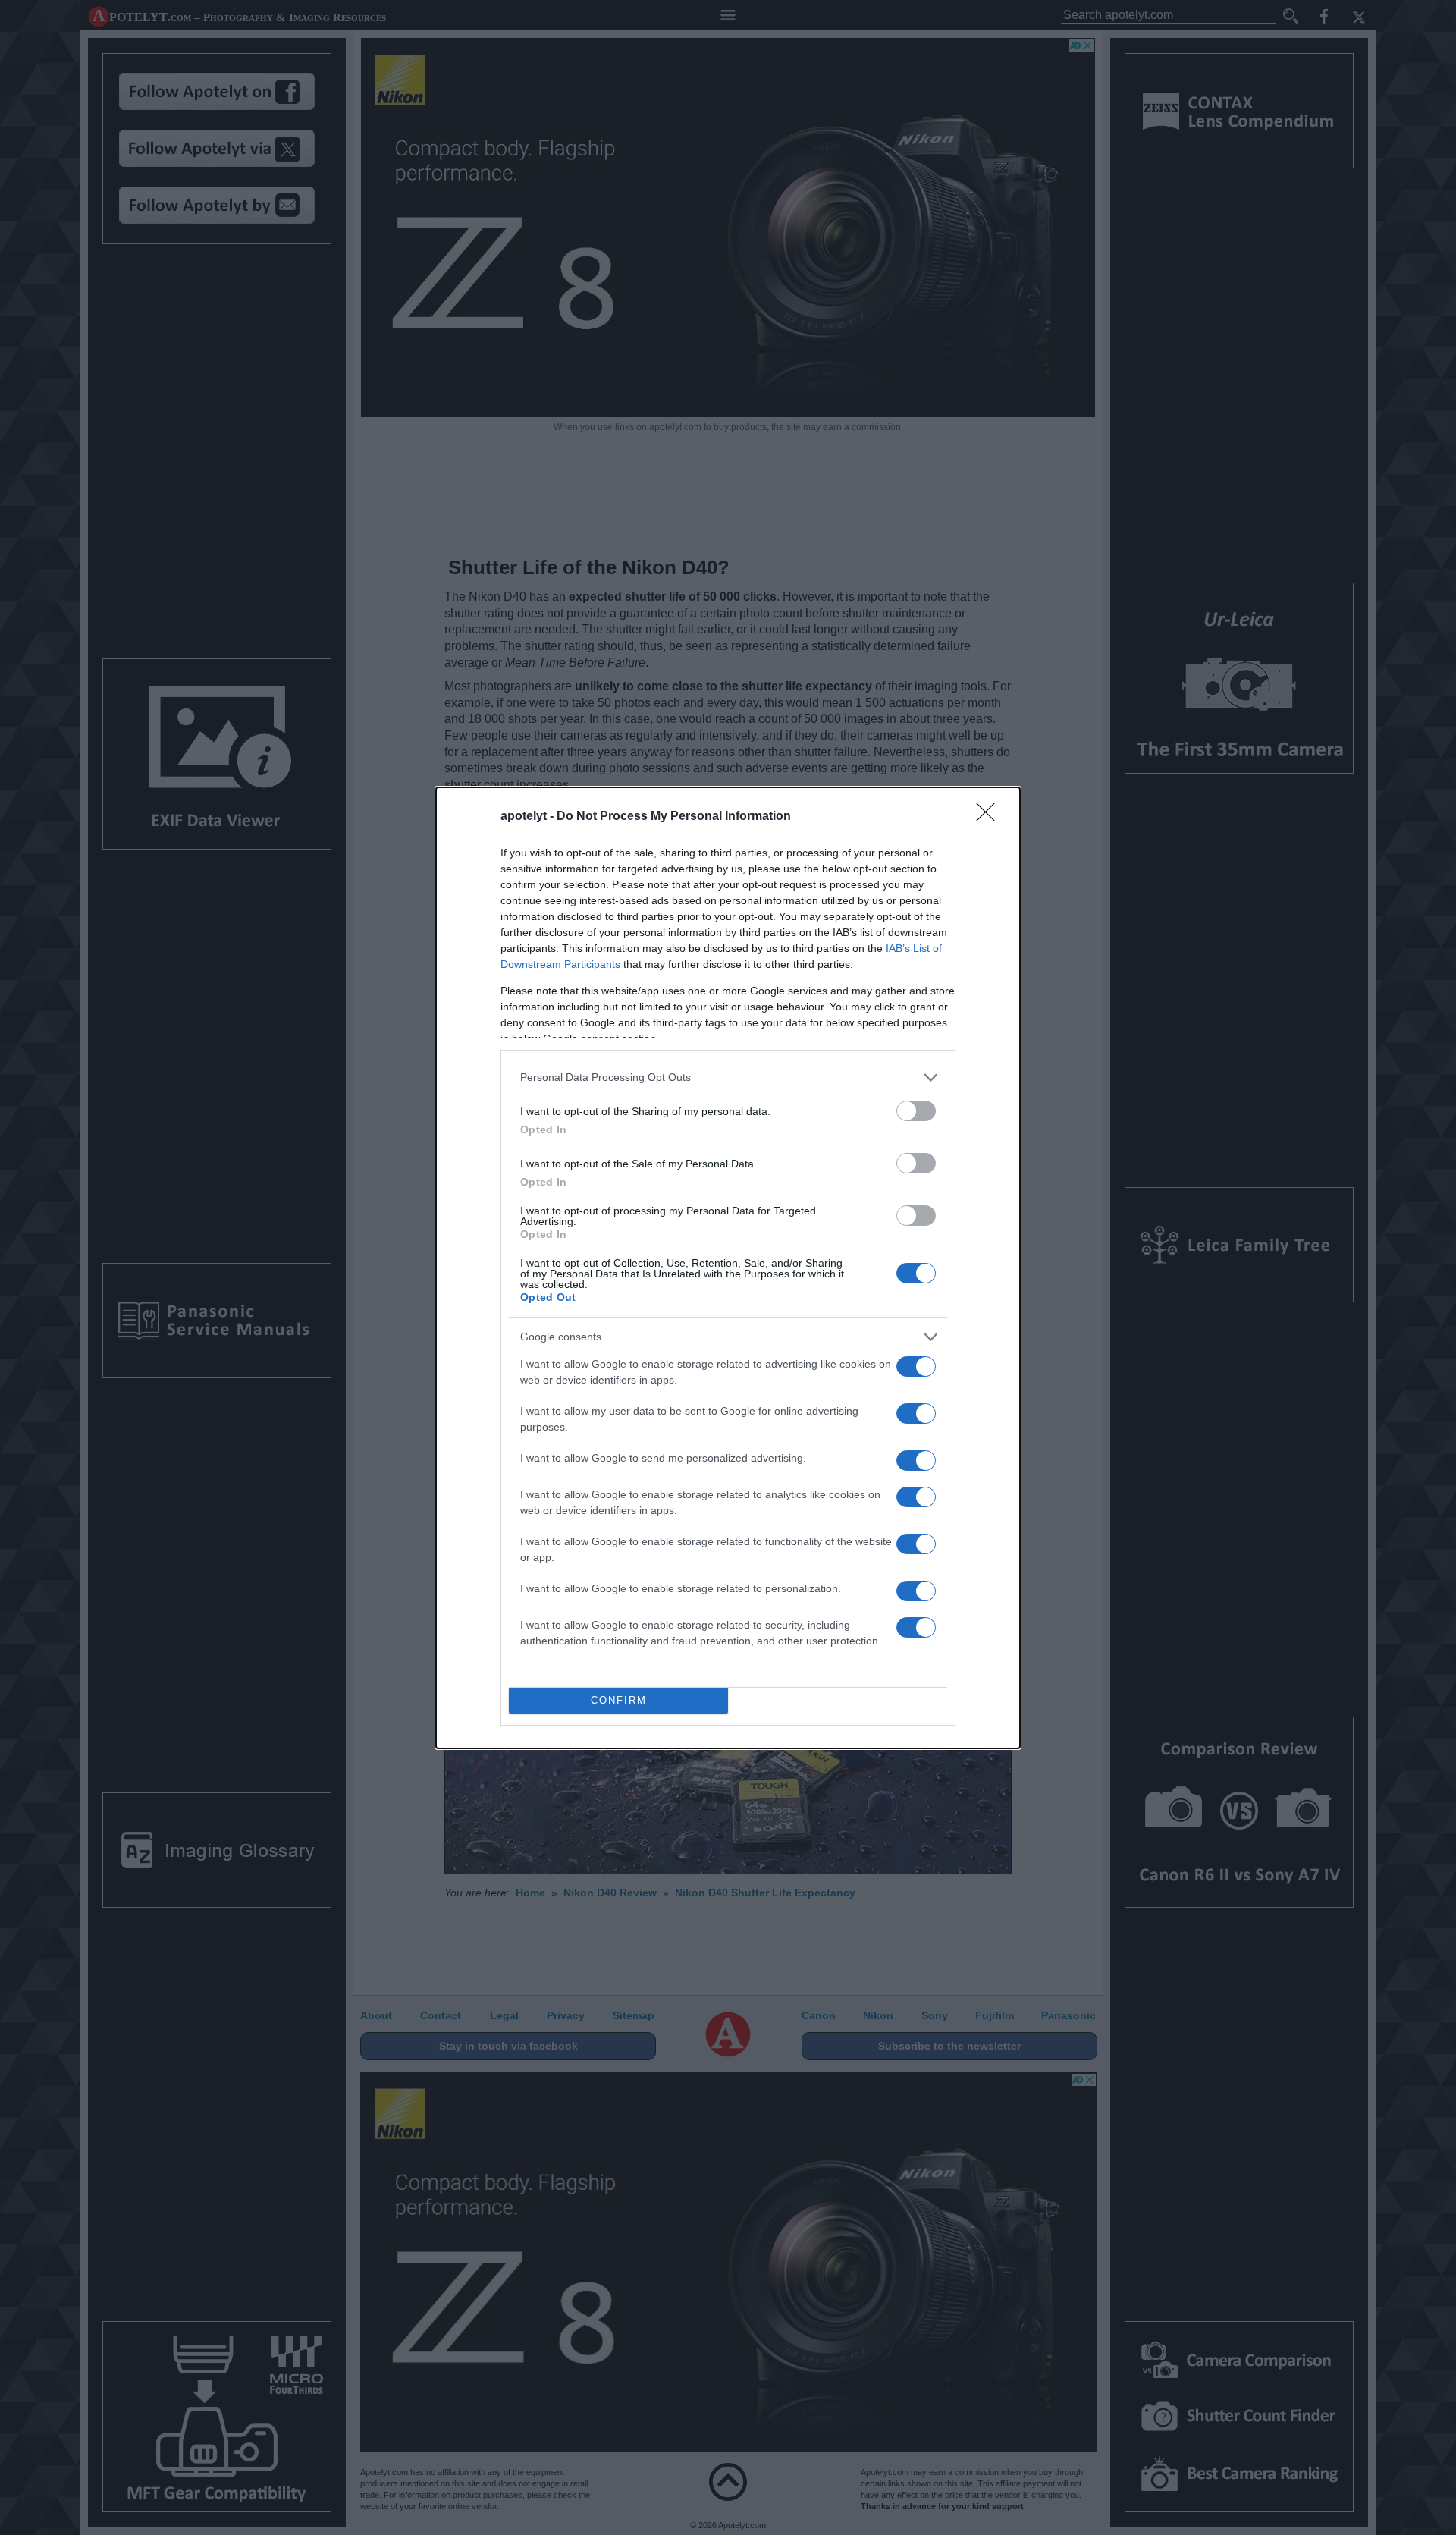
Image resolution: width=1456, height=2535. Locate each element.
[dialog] (728, 1268)
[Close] (990, 817)
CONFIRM (619, 1700)
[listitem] (728, 1077)
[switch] (916, 1111)
